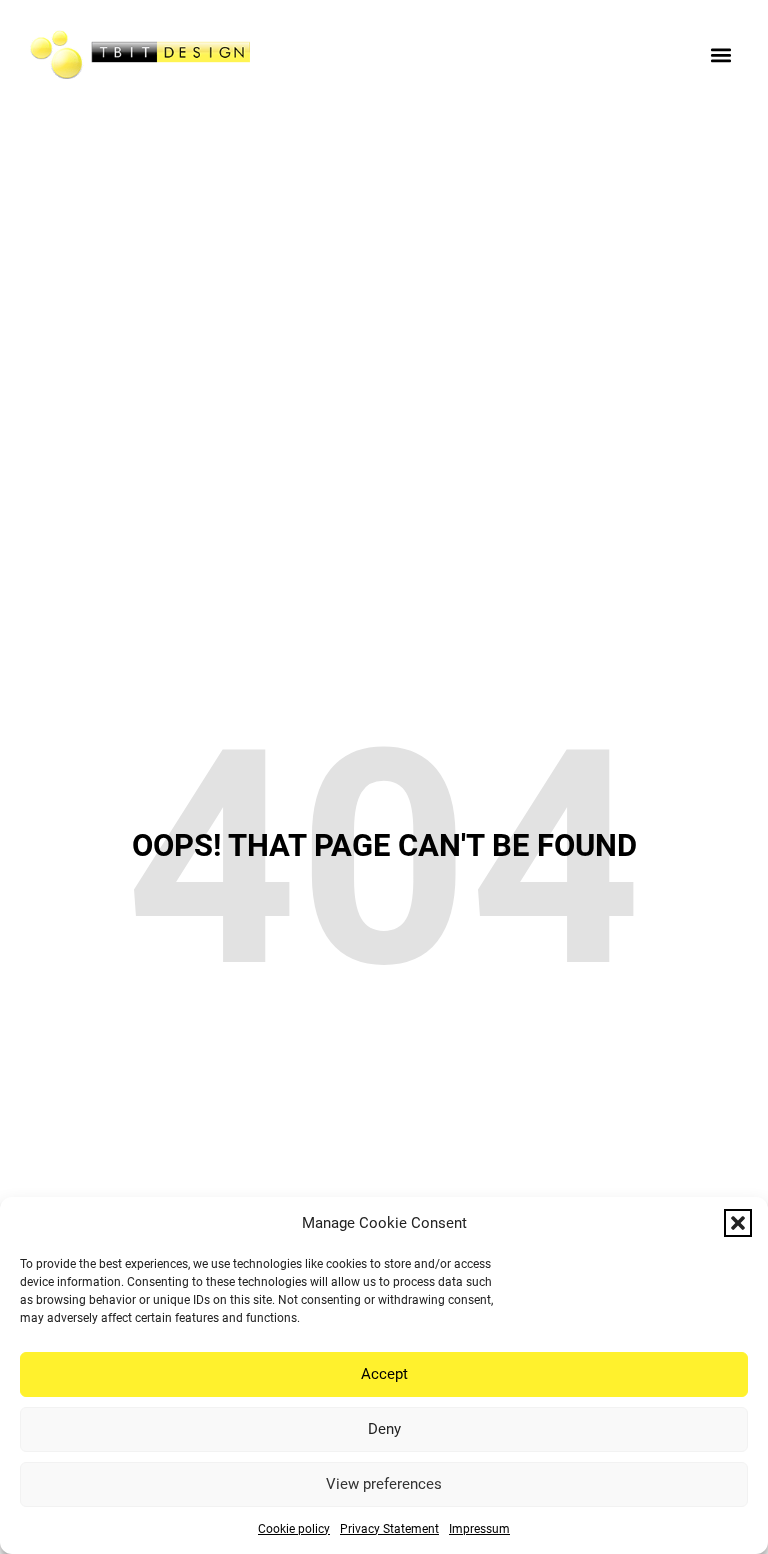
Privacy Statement (389, 1529)
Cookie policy (294, 1529)
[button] (738, 1223)
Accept (384, 1374)
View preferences (384, 1484)
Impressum (479, 1529)
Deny (384, 1429)
